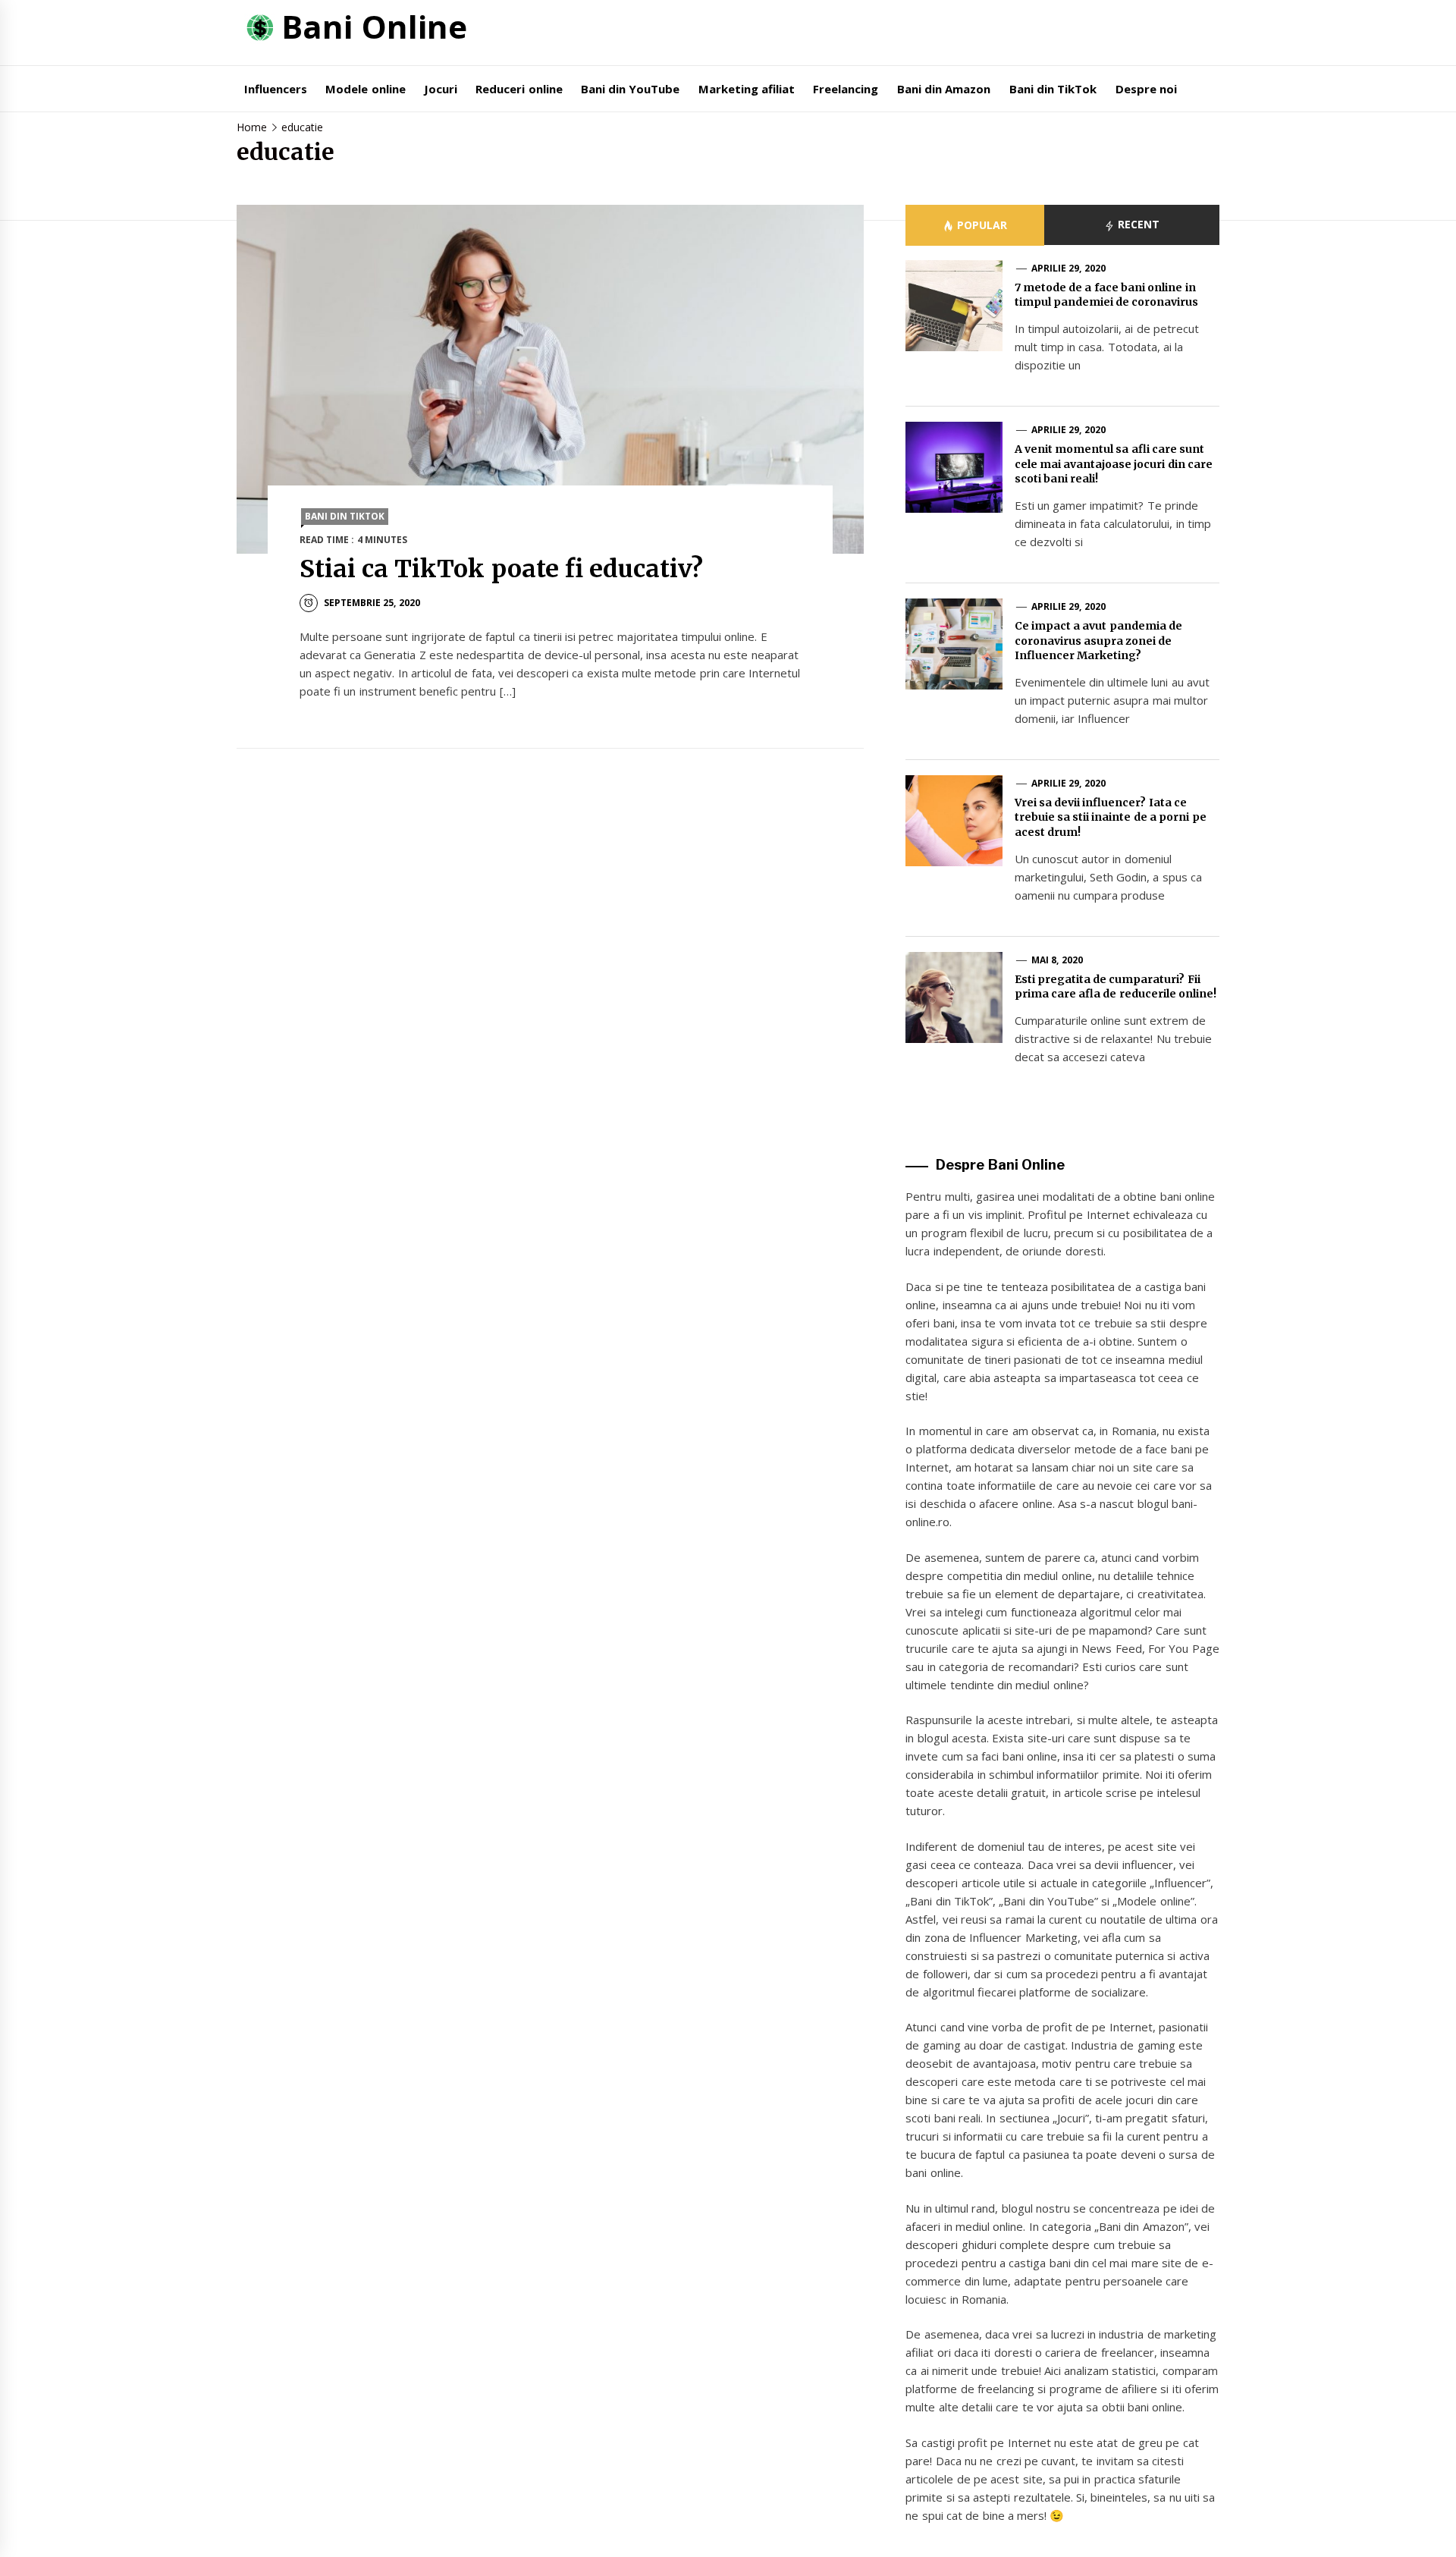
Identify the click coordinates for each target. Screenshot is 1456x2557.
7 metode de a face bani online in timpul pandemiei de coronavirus (1107, 295)
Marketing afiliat (747, 89)
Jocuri (441, 89)
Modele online (365, 89)
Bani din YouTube (631, 89)
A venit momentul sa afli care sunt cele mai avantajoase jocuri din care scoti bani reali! (1114, 464)
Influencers (276, 89)
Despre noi (1146, 89)
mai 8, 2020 (1057, 960)
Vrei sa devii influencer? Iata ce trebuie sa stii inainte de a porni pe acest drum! (1111, 817)
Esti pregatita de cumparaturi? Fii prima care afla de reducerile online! (1116, 987)
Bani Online (374, 26)
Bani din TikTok (1053, 89)
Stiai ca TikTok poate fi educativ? (502, 569)
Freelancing (846, 89)
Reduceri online (519, 89)
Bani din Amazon (944, 89)
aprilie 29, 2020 (1068, 268)
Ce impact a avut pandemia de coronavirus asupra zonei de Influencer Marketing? (1099, 641)
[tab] (974, 225)
